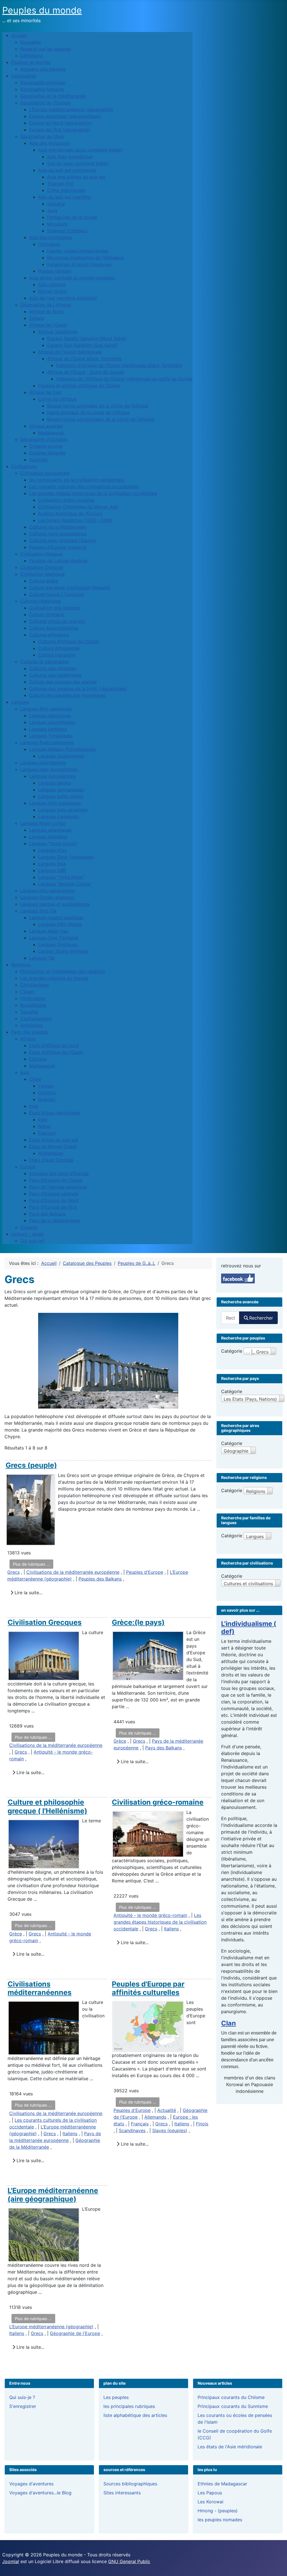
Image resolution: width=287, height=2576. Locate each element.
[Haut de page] (277, 2566)
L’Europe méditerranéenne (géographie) (51, 2327)
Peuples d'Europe (145, 1572)
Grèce (120, 1741)
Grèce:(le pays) (138, 1622)
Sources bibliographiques (130, 2484)
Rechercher (261, 1318)
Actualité (167, 2110)
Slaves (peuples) (170, 2130)
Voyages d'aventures (31, 2484)
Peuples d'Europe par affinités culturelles (148, 1988)
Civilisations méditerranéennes (40, 1988)
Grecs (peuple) (31, 1465)
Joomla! (11, 2561)
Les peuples (116, 2397)
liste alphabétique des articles (135, 2415)
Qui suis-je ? (22, 2397)
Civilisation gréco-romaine (158, 1802)
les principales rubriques (129, 2406)
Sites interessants (122, 2493)
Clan (229, 2023)
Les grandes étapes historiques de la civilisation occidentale (160, 1922)
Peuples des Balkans (100, 1579)
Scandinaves (132, 2130)
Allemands (155, 2117)
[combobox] (230, 1318)
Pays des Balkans (164, 1748)
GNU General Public (129, 2561)
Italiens (171, 1929)
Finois (202, 2124)
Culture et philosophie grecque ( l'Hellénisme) (47, 1806)
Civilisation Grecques (45, 1622)
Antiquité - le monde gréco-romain (150, 1915)
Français (140, 2124)
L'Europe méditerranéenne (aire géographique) (53, 2195)
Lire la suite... (28, 1593)
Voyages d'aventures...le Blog (40, 2493)
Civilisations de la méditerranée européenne (73, 1572)
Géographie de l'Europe (75, 2333)
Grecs (13, 1572)
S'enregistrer (23, 2406)
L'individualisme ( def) (249, 1628)
